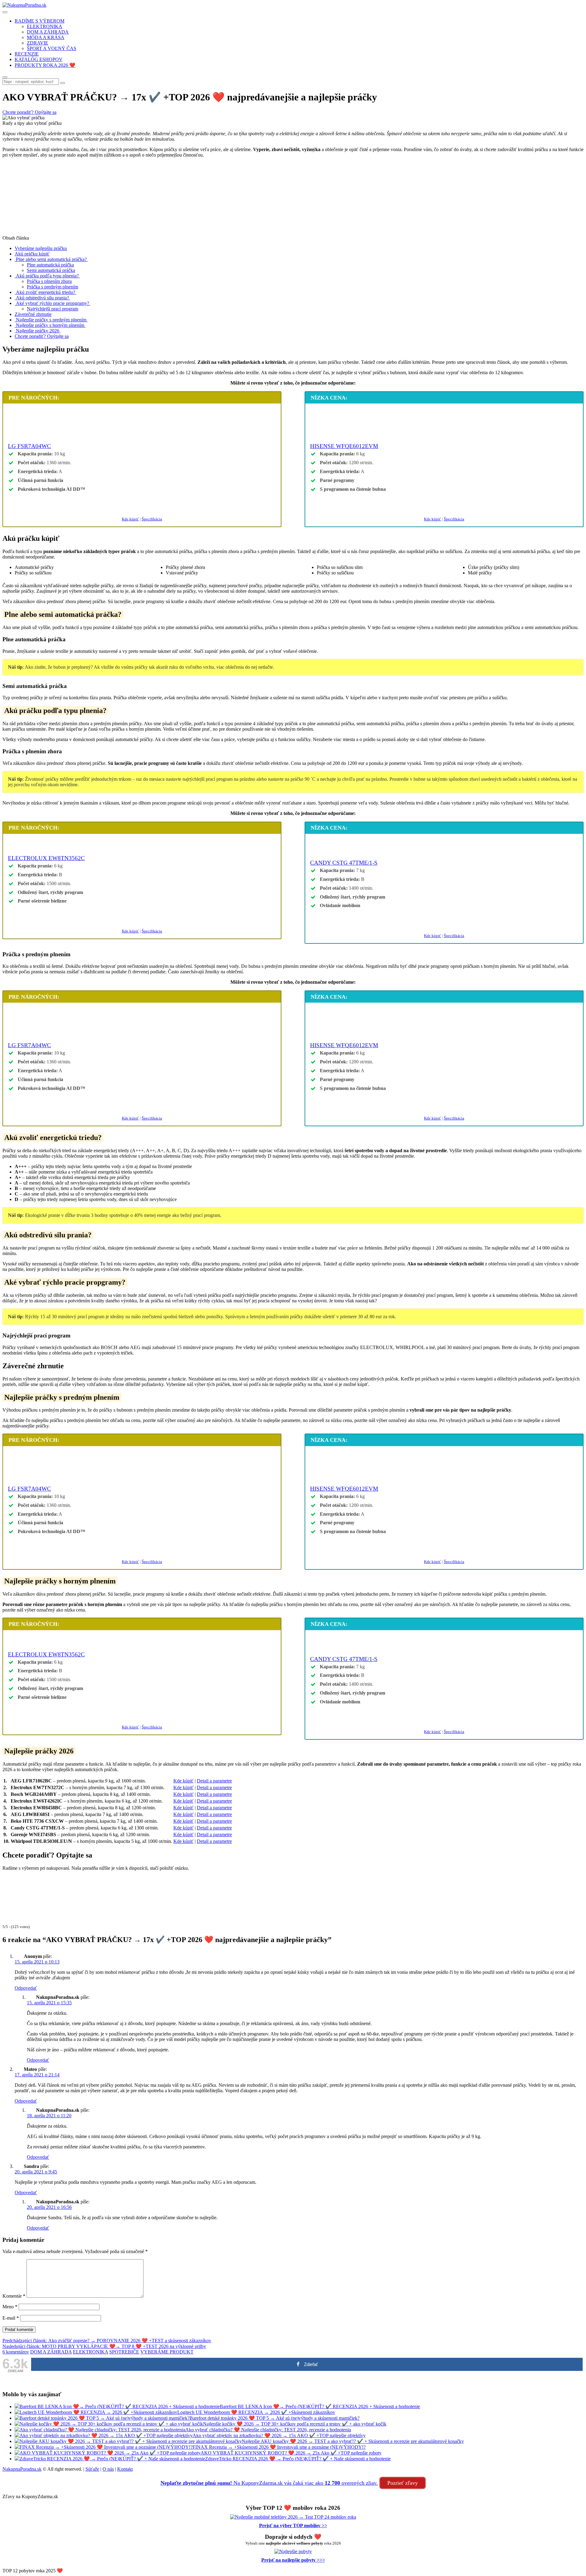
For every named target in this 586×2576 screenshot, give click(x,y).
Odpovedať (26, 1988)
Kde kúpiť (130, 519)
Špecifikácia (152, 519)
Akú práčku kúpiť (32, 254)
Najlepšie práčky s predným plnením (51, 320)
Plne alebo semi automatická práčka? (51, 259)
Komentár (14, 2296)
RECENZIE (27, 54)
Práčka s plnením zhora (49, 281)
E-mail (11, 2318)
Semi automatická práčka (51, 270)
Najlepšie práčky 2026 (38, 331)
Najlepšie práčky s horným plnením (50, 325)
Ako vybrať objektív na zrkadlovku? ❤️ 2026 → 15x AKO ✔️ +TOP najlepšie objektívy (279, 2435)
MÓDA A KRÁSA (46, 37)
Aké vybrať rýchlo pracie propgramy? (52, 303)
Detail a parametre (214, 1781)
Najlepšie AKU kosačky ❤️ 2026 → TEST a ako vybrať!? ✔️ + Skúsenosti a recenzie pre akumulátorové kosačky (353, 2441)
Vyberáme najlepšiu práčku (41, 248)
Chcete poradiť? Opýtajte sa (42, 336)
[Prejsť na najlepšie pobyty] (293, 2551)
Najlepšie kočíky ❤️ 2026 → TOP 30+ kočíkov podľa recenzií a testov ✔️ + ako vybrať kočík (295, 2424)
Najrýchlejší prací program (52, 309)
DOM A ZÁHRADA (48, 32)
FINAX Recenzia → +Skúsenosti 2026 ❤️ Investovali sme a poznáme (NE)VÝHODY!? (279, 2447)
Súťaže (92, 2469)
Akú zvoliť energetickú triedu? (45, 292)
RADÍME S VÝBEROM (40, 21)
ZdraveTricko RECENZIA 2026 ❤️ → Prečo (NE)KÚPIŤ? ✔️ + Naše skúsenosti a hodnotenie (298, 2459)
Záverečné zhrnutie (33, 314)
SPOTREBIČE (124, 2352)
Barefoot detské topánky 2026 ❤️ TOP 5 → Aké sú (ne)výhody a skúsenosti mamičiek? (275, 2418)
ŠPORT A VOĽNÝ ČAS (52, 48)
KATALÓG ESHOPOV (39, 59)
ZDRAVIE (38, 43)
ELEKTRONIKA (45, 26)
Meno (10, 2307)
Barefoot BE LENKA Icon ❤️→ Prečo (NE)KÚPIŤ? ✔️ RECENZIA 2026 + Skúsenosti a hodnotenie (320, 2406)
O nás (108, 2469)
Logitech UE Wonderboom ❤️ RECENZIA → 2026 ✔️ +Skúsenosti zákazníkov (256, 2412)
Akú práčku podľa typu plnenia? (47, 276)
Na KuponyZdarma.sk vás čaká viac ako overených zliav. (269, 2483)
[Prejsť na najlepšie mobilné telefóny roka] (293, 2517)
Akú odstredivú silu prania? (42, 298)
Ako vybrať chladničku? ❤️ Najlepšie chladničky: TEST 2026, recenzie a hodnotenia (268, 2430)
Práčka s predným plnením (52, 287)
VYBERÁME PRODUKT (167, 2352)
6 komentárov (16, 2352)
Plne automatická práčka (50, 265)
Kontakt (125, 2469)
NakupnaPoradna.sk (22, 2469)
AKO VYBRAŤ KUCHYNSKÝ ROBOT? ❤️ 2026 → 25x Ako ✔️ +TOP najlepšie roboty (291, 2453)
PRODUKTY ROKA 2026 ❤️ (45, 65)
